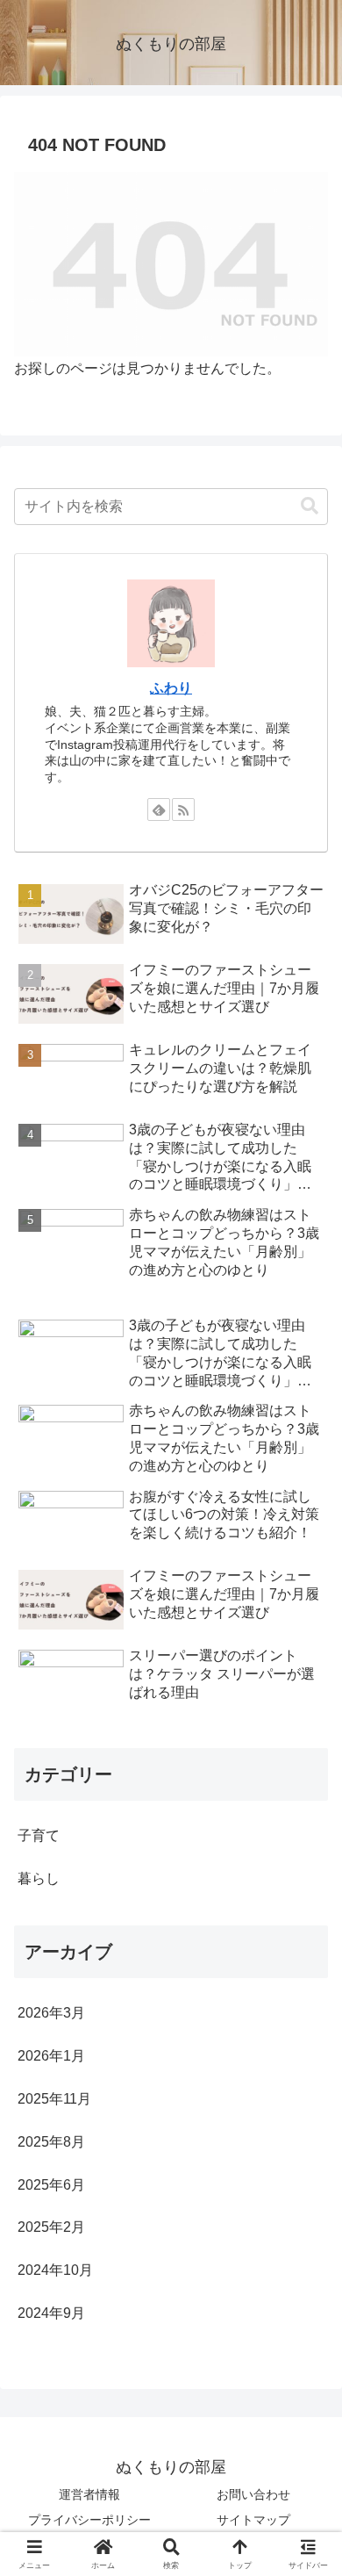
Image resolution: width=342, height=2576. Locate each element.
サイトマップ (253, 2520)
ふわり (171, 688)
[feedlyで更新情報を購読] (159, 809)
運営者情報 (89, 2494)
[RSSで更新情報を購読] (183, 809)
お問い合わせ (253, 2494)
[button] (310, 506)
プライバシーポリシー (89, 2520)
